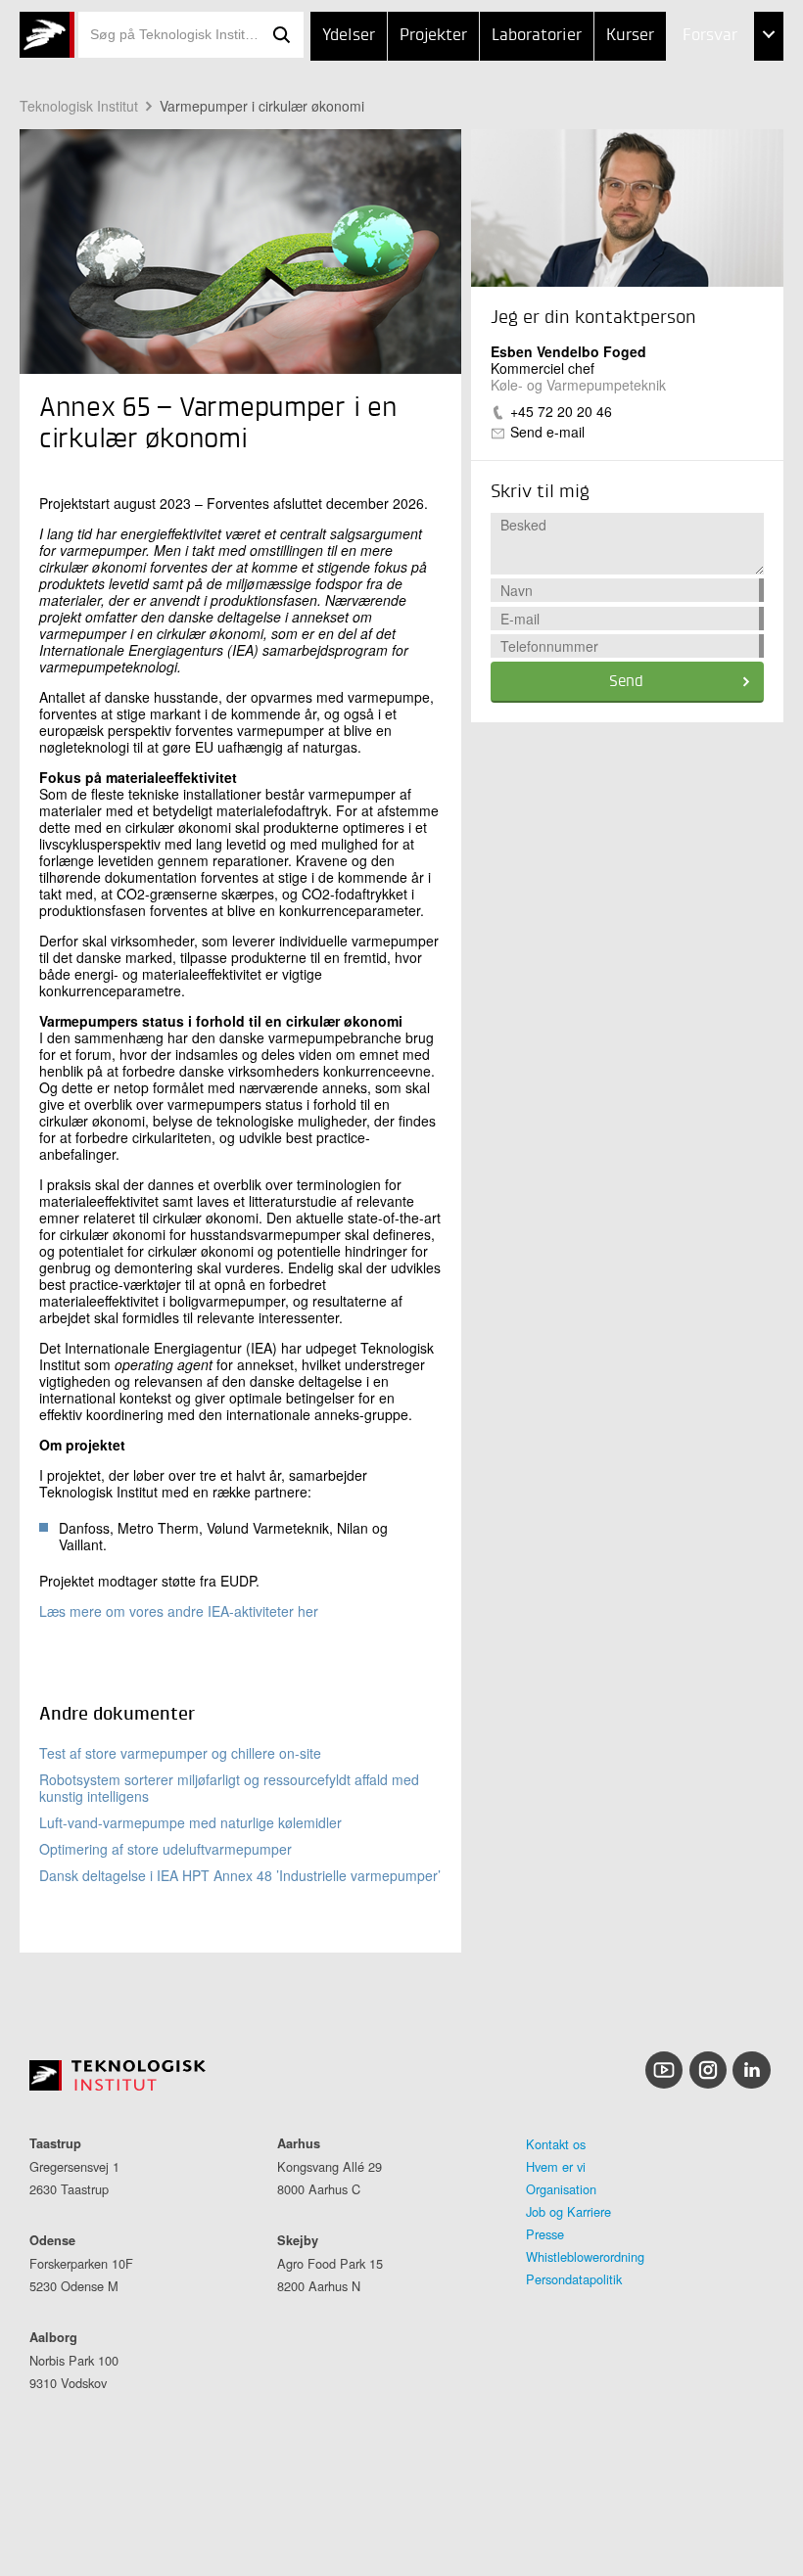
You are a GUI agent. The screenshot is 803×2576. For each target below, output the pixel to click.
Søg (282, 35)
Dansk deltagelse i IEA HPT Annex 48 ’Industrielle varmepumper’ (240, 1875)
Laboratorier (537, 36)
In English (680, 231)
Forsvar (710, 36)
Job (655, 86)
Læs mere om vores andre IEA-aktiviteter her (179, 1611)
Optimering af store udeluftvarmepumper (165, 1849)
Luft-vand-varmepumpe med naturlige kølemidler (190, 1822)
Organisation (561, 2189)
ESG (656, 135)
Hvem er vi (556, 2166)
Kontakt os (556, 2144)
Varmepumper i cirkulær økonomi (262, 106)
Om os (665, 183)
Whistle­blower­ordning (585, 2256)
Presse (545, 2234)
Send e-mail (547, 432)
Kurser (630, 36)
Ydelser (349, 36)
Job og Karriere (568, 2211)
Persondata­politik (574, 2279)
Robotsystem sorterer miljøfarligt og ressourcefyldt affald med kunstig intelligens (229, 1788)
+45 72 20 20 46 (561, 411)
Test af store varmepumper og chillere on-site (180, 1753)
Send (626, 682)
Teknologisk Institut (79, 106)
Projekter (433, 36)
